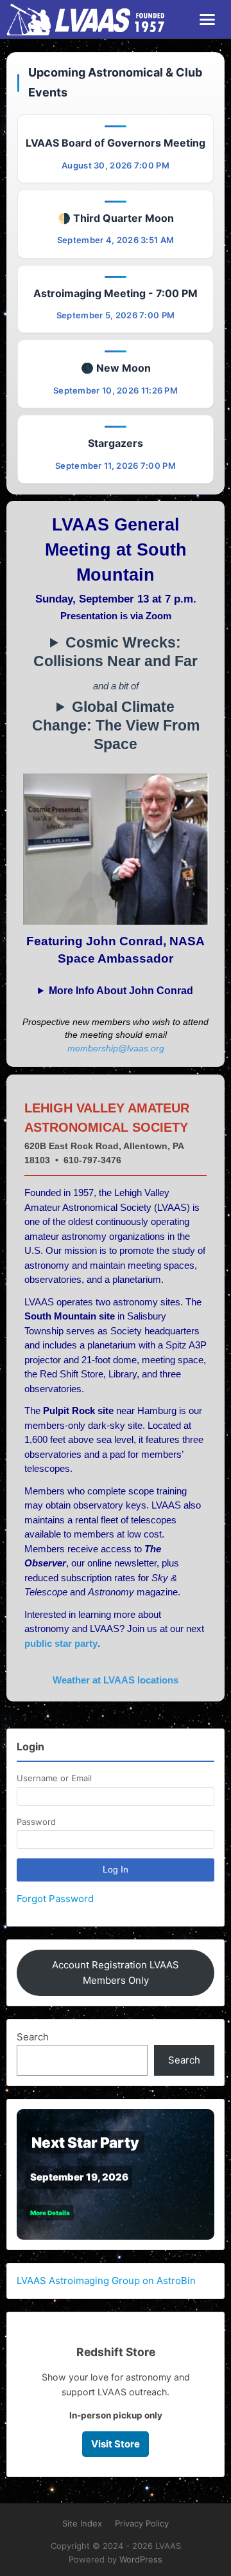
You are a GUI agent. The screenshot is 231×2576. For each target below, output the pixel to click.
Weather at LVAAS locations (116, 1680)
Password (36, 1822)
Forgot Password (55, 1899)
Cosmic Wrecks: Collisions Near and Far (116, 652)
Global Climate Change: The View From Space (116, 726)
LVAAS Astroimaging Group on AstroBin (106, 2281)
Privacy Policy (142, 2523)
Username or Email (54, 1778)
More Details (50, 2213)
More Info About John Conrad (121, 991)
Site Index (82, 2523)
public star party (61, 1643)
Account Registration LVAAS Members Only (116, 1973)
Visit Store (116, 2444)
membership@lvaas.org (116, 1048)
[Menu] (207, 20)
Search (33, 2037)
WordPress (141, 2559)
